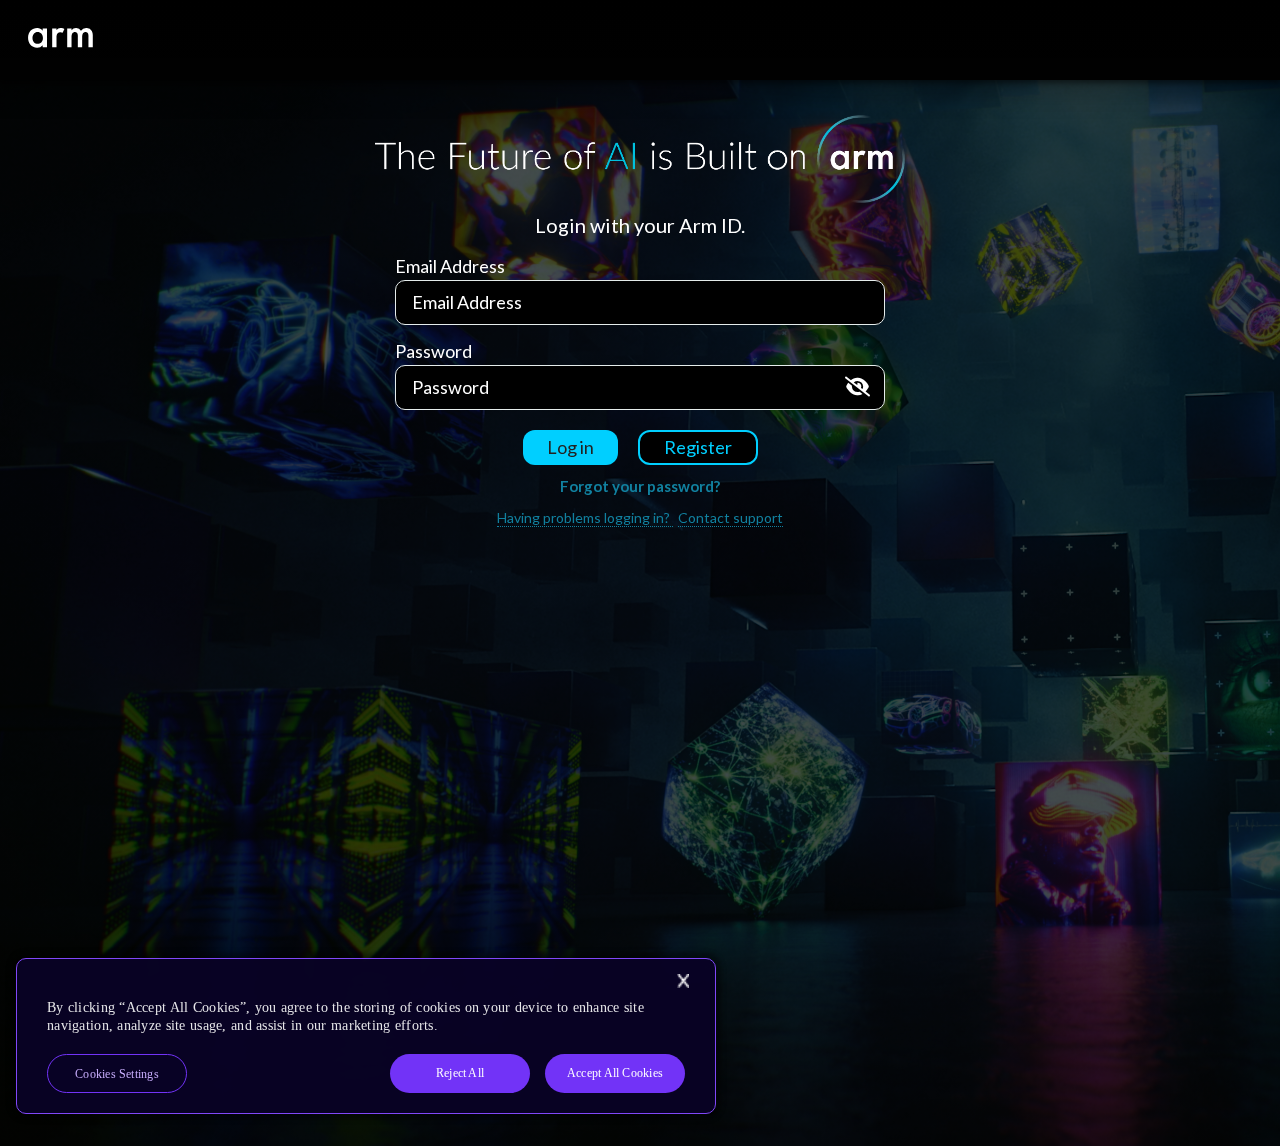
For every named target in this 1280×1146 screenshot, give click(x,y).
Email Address (450, 266)
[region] (366, 1036)
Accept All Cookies (615, 1073)
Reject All (460, 1073)
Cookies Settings (117, 1074)
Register (698, 447)
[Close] (683, 981)
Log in (570, 447)
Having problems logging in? (585, 517)
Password (433, 351)
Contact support (730, 517)
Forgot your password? (640, 486)
